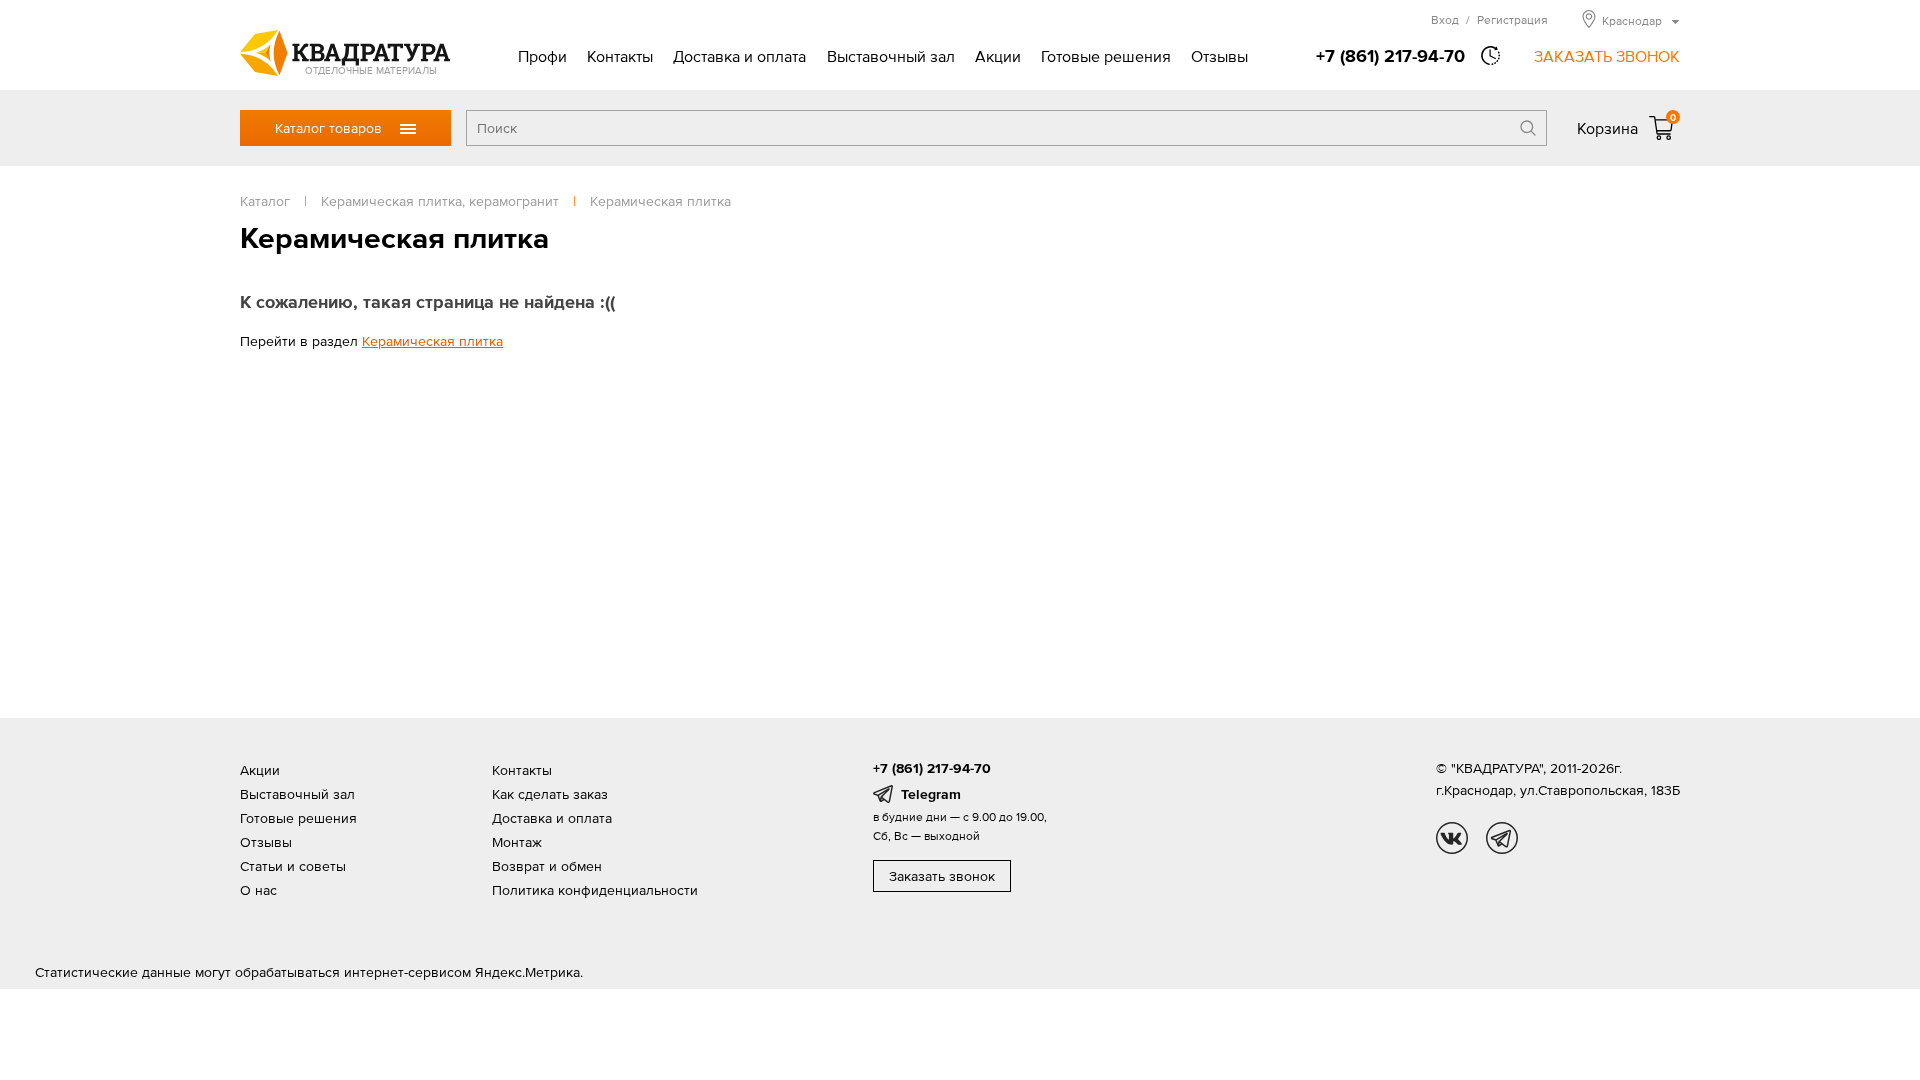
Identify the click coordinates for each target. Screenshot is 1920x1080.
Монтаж (517, 842)
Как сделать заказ (550, 794)
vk (1452, 838)
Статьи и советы (293, 866)
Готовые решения (1106, 56)
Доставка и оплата (739, 56)
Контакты (620, 56)
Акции (998, 56)
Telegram (931, 794)
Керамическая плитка (432, 341)
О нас (258, 890)
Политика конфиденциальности (595, 890)
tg (1502, 838)
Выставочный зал (891, 56)
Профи (542, 56)
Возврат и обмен (547, 866)
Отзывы (1219, 56)
